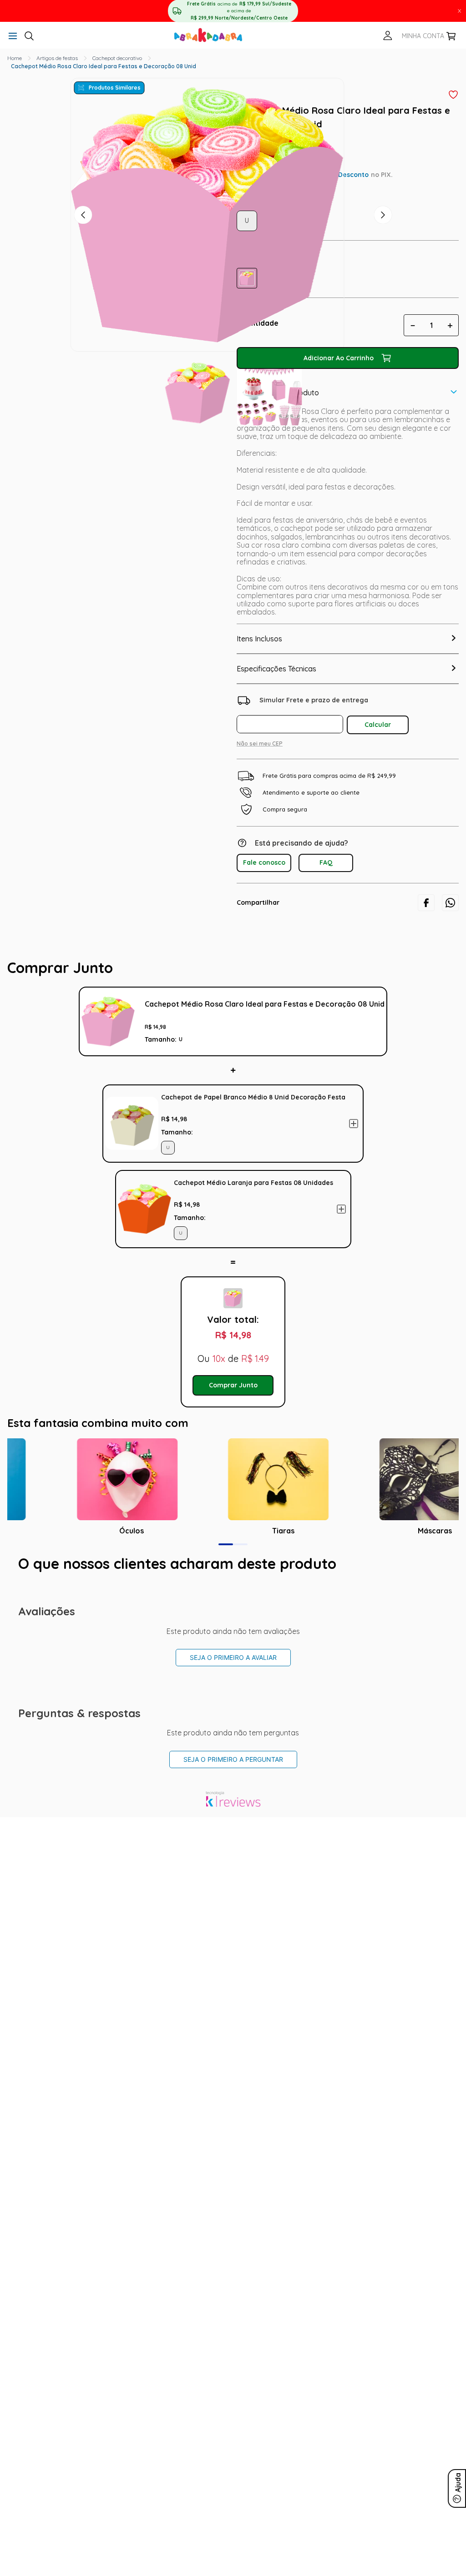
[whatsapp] (450, 903)
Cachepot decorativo (117, 58)
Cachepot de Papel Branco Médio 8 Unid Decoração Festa (253, 1097)
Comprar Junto (233, 1385)
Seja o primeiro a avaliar (233, 1657)
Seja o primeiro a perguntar (233, 1759)
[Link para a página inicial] (15, 58)
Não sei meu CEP (260, 744)
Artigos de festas (57, 58)
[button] (13, 37)
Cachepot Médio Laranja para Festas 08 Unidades (253, 1183)
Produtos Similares (115, 88)
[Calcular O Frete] (378, 725)
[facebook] (426, 903)
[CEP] (292, 713)
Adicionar (354, 1124)
